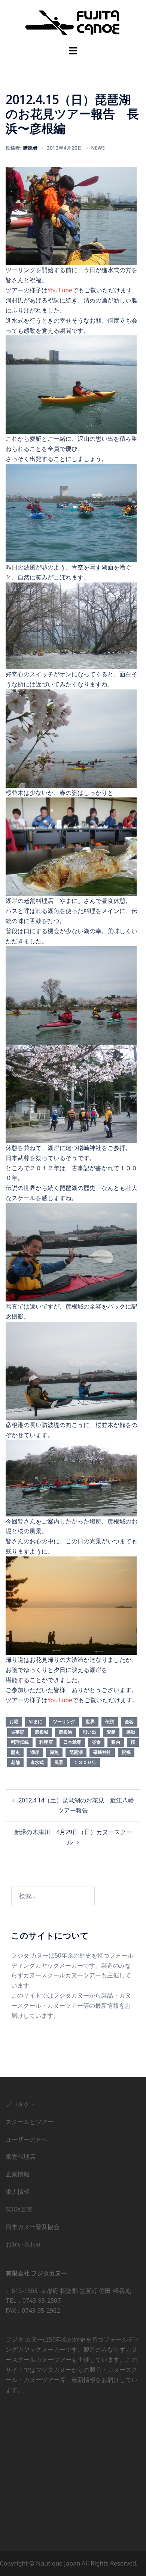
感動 (131, 1732)
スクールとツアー (30, 2122)
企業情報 (18, 2174)
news (98, 148)
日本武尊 (72, 1742)
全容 (129, 1722)
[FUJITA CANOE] (73, 22)
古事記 (18, 1732)
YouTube (60, 290)
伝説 (110, 1722)
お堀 (14, 1722)
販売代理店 (21, 2157)
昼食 (96, 1742)
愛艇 (111, 1732)
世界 (90, 1722)
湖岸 (35, 1752)
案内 (116, 1742)
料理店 (46, 1742)
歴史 (15, 1752)
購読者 (31, 148)
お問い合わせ (24, 2244)
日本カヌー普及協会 (33, 2227)
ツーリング (64, 1722)
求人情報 (18, 2192)
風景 (59, 1762)
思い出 (89, 1732)
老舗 (15, 1762)
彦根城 (42, 1732)
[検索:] (53, 1896)
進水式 (37, 1762)
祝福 (126, 1752)
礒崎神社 (102, 1752)
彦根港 (66, 1732)
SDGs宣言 (19, 2209)
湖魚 (54, 1752)
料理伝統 (20, 1742)
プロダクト (21, 2104)
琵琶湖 (76, 1752)
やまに (36, 1722)
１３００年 (85, 1762)
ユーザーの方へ (27, 2139)
